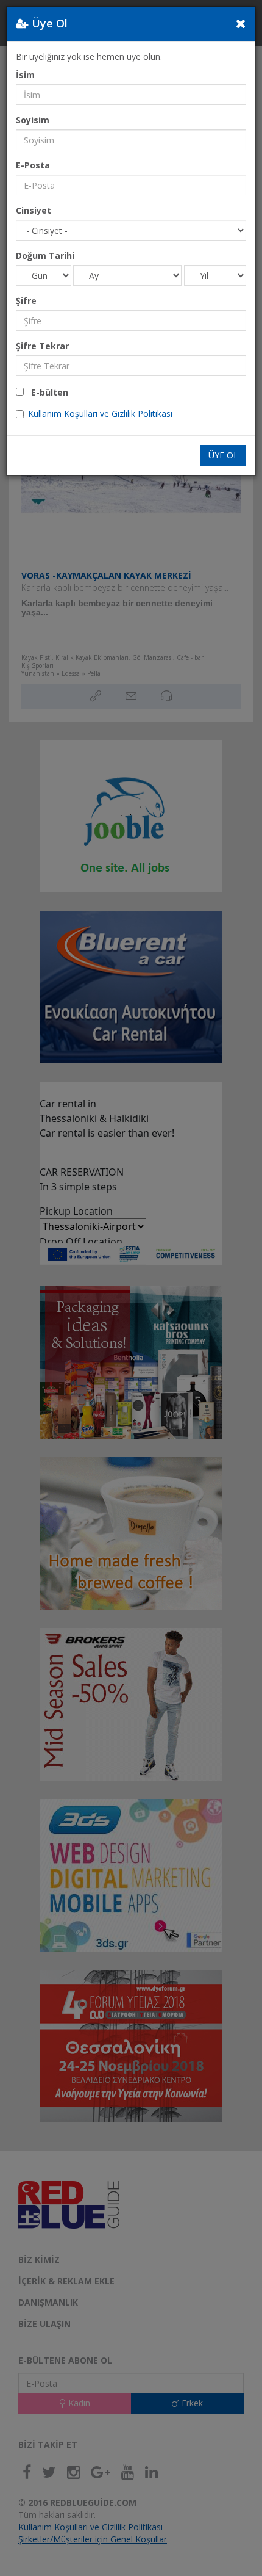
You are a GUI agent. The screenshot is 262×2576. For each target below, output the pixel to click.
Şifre (26, 301)
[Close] (241, 23)
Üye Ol (223, 455)
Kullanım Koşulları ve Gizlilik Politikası (100, 414)
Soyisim (33, 120)
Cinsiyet (34, 210)
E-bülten (46, 392)
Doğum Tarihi (45, 255)
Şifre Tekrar (42, 346)
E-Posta (33, 165)
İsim (25, 75)
